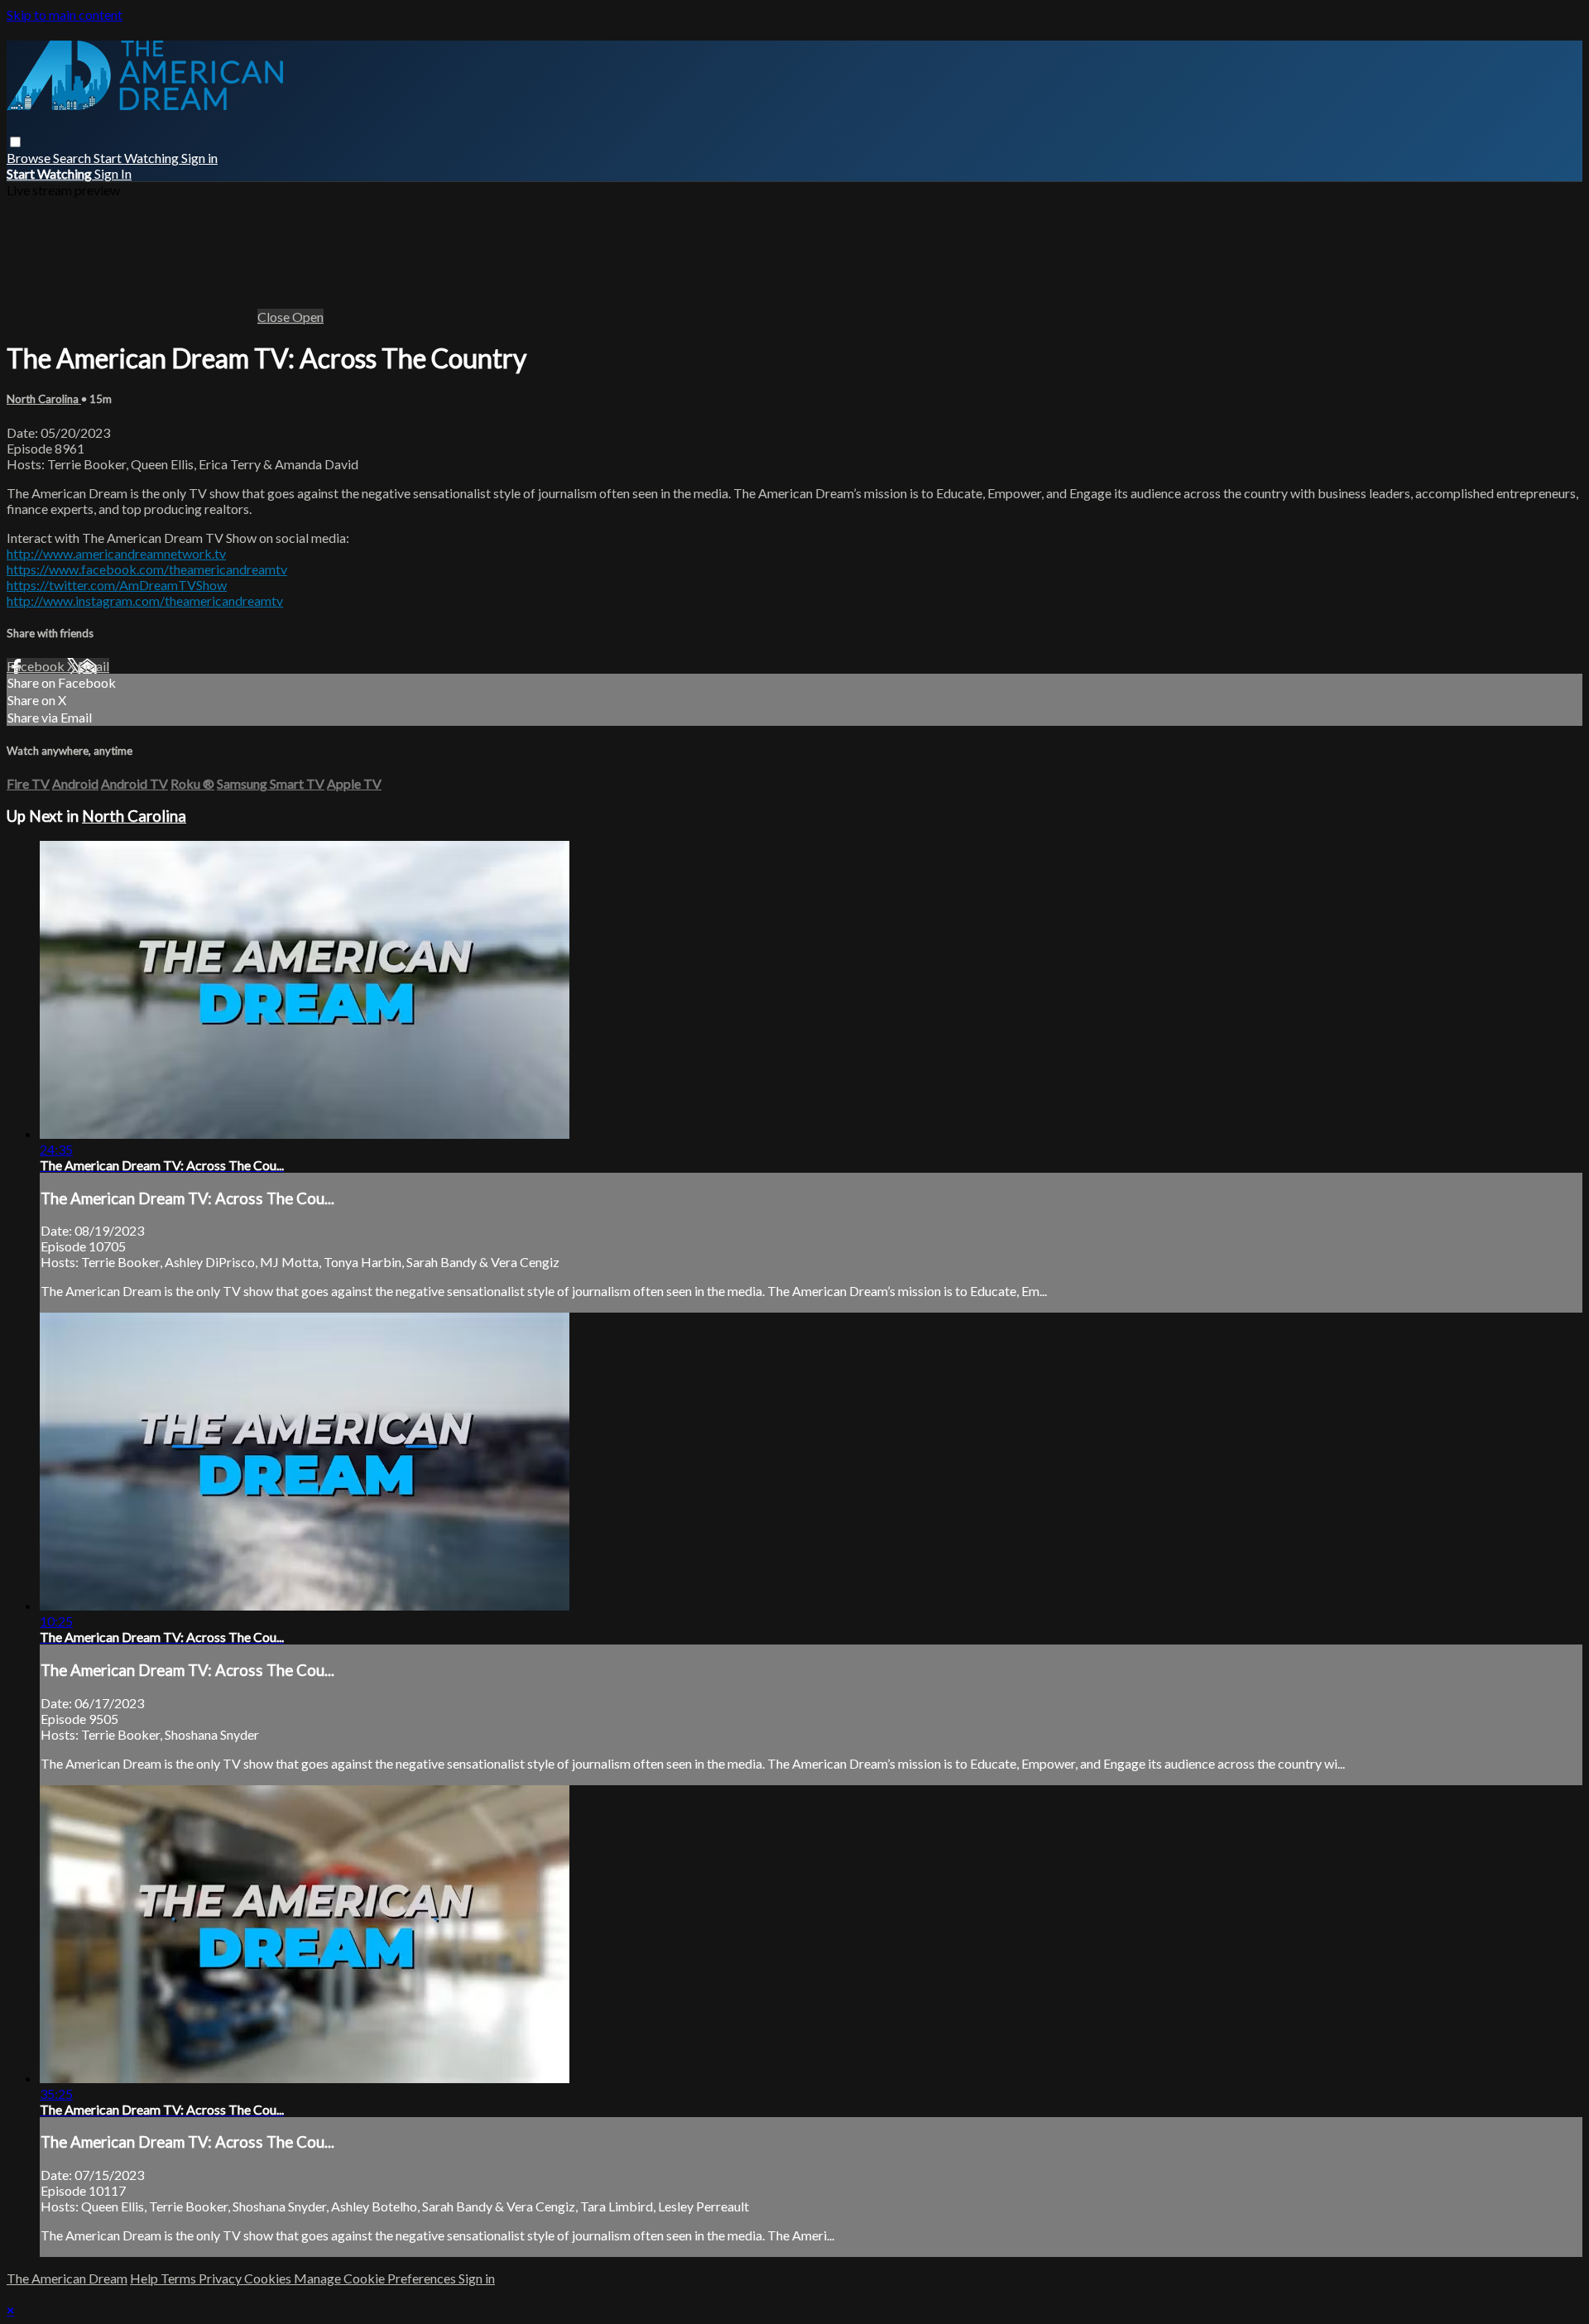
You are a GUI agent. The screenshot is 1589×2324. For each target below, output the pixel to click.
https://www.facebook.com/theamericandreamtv (147, 569)
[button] (15, 142)
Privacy (221, 2278)
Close (275, 317)
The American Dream (67, 2278)
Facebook (37, 666)
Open (308, 317)
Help (145, 2278)
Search (73, 158)
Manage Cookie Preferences (376, 2278)
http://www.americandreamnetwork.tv (116, 553)
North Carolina (44, 399)
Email (94, 666)
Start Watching (137, 158)
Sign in (199, 158)
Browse (30, 158)
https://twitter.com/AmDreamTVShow (117, 585)
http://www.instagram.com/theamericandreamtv (145, 600)
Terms (180, 2278)
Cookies (269, 2278)
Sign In (113, 173)
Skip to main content (65, 14)
